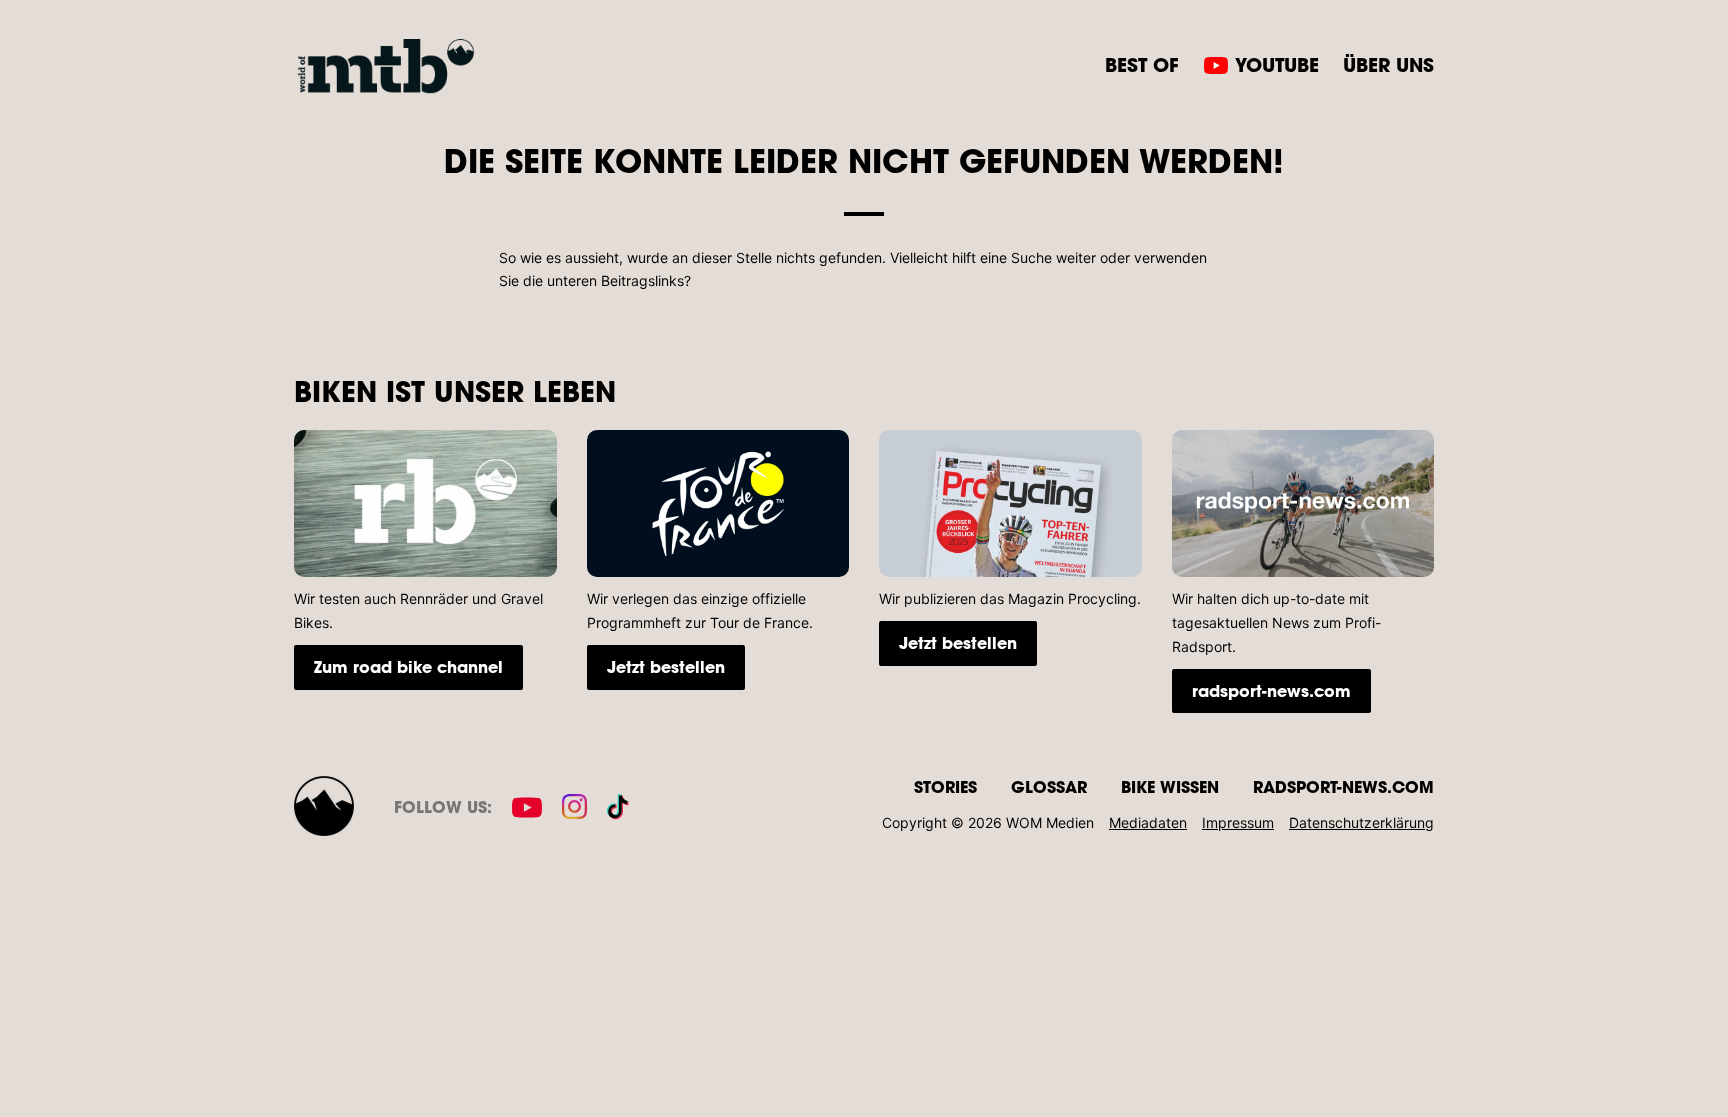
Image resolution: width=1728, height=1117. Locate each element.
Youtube (1277, 64)
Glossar (1049, 786)
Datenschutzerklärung (1361, 822)
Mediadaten (1148, 822)
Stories (945, 786)
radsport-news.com (1271, 690)
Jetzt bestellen (666, 666)
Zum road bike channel (408, 666)
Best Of (1142, 64)
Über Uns (1388, 64)
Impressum (1238, 822)
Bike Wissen (1170, 786)
